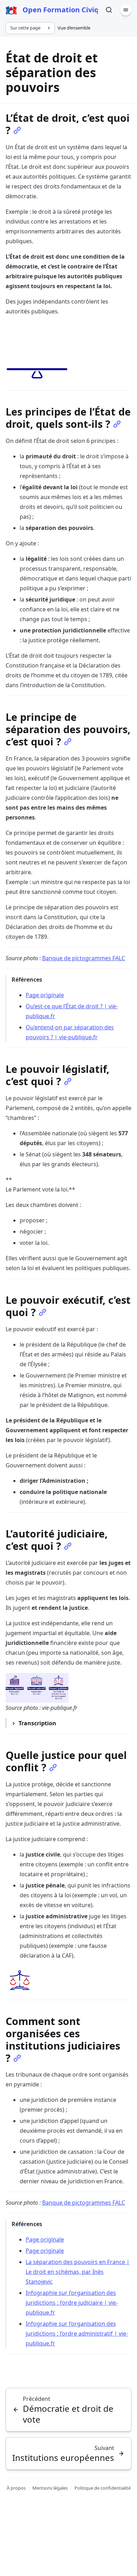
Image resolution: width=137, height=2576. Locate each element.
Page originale (45, 995)
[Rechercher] (109, 10)
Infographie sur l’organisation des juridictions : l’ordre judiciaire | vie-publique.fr (72, 2303)
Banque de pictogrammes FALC (84, 958)
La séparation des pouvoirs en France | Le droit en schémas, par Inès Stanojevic (78, 2272)
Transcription (37, 1723)
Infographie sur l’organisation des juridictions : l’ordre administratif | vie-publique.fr (77, 2333)
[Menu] (126, 10)
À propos (16, 2488)
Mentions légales (50, 2488)
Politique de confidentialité (103, 2488)
